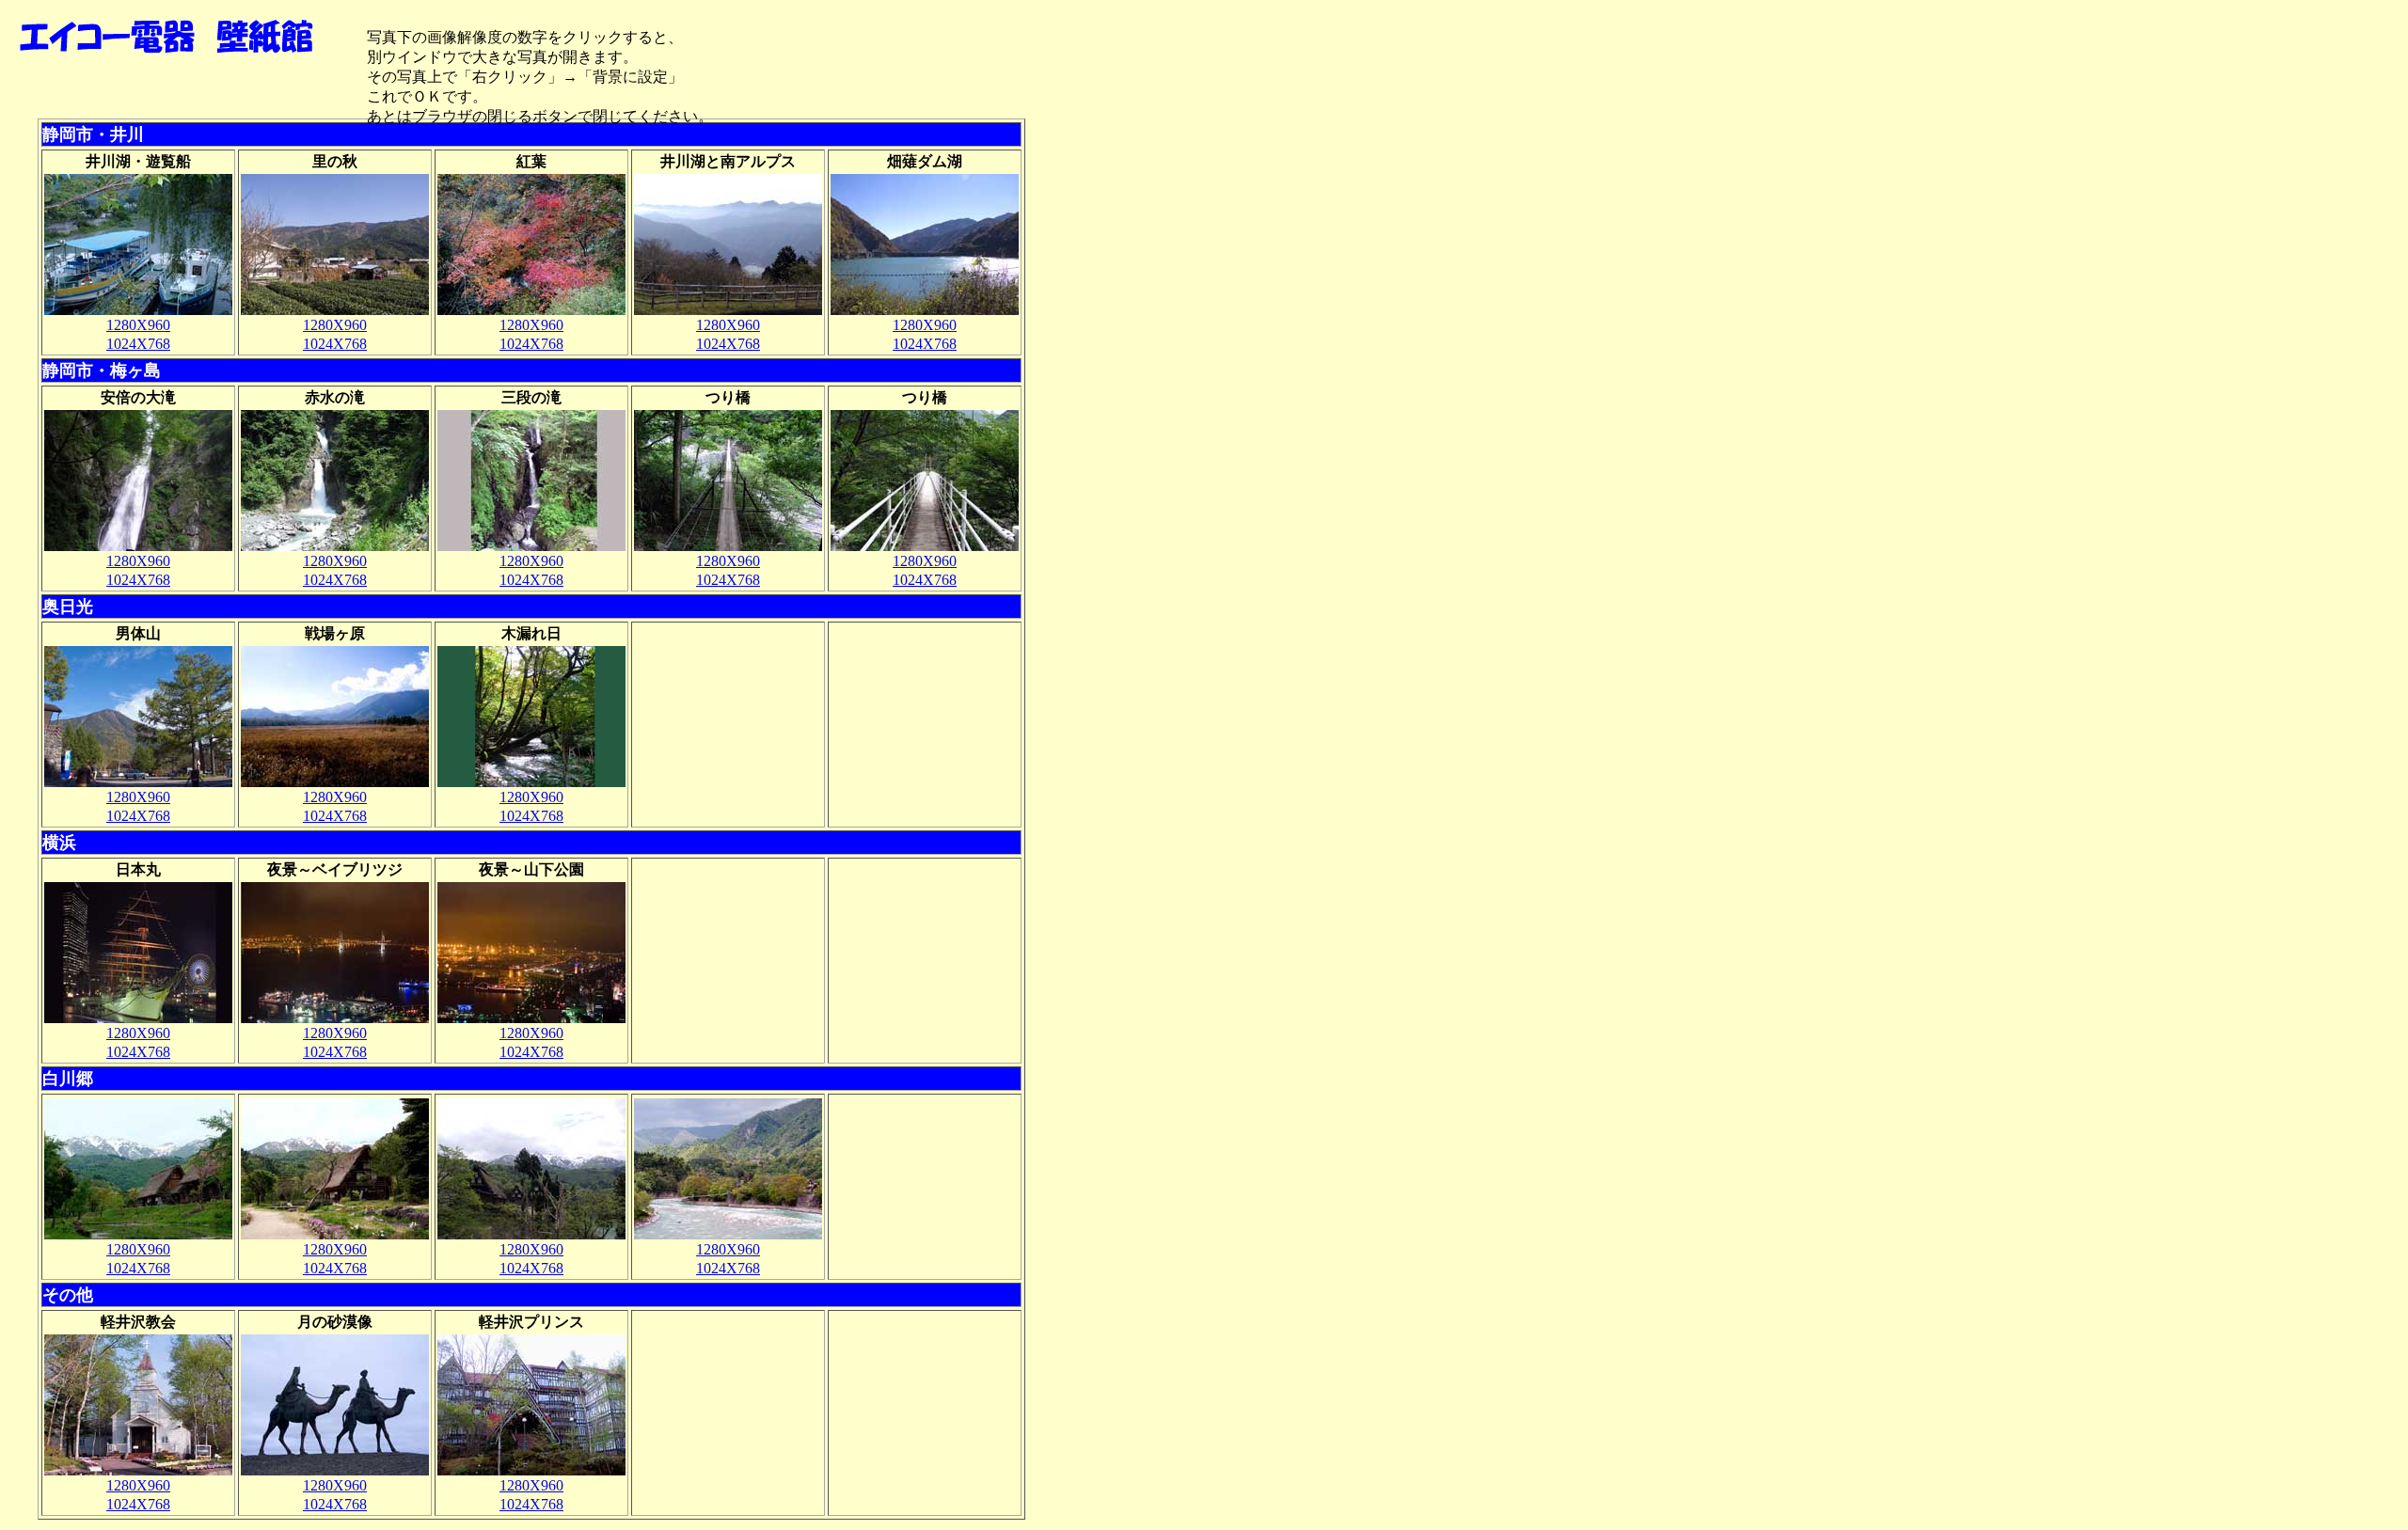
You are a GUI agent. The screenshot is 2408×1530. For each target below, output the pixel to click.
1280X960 (138, 325)
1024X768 (138, 344)
